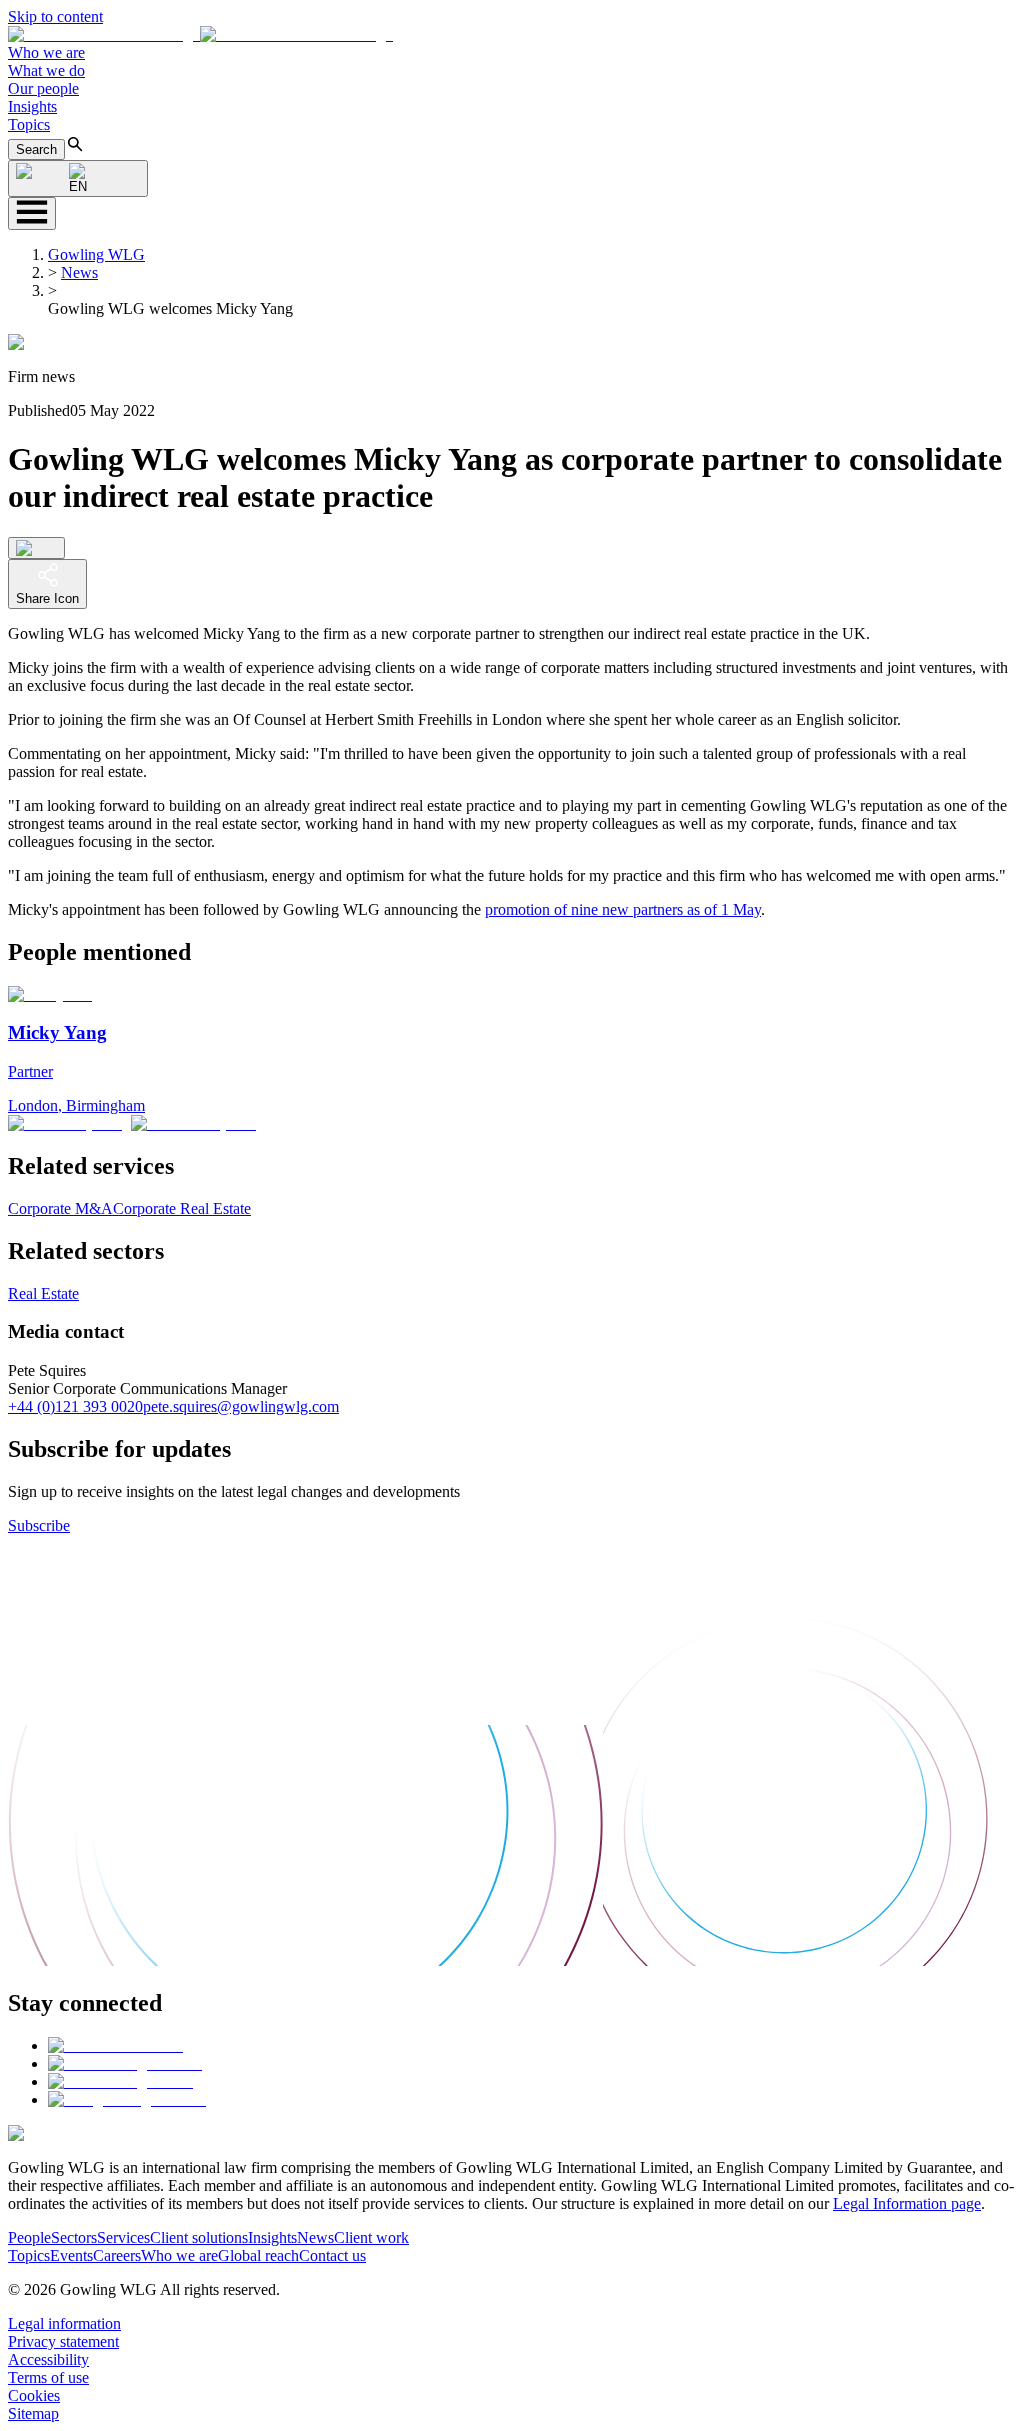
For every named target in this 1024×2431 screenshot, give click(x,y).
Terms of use (48, 2377)
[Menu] (32, 213)
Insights (32, 106)
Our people (43, 88)
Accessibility (48, 2359)
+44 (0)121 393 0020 (75, 1406)
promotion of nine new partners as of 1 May (623, 909)
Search (36, 149)
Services (123, 2237)
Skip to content (55, 16)
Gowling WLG (96, 254)
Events (71, 2255)
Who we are (46, 52)
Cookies (34, 2395)
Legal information (64, 2323)
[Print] (36, 548)
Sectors (74, 2237)
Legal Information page (907, 2203)
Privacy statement (63, 2341)
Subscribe (39, 1525)
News (79, 272)
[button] (200, 34)
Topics (29, 124)
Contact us (332, 2255)
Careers (117, 2255)
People (29, 2237)
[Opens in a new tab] (115, 2045)
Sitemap (33, 2413)
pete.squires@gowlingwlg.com (241, 1406)
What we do (46, 70)
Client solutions (199, 2237)
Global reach (258, 2255)
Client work (371, 2237)
